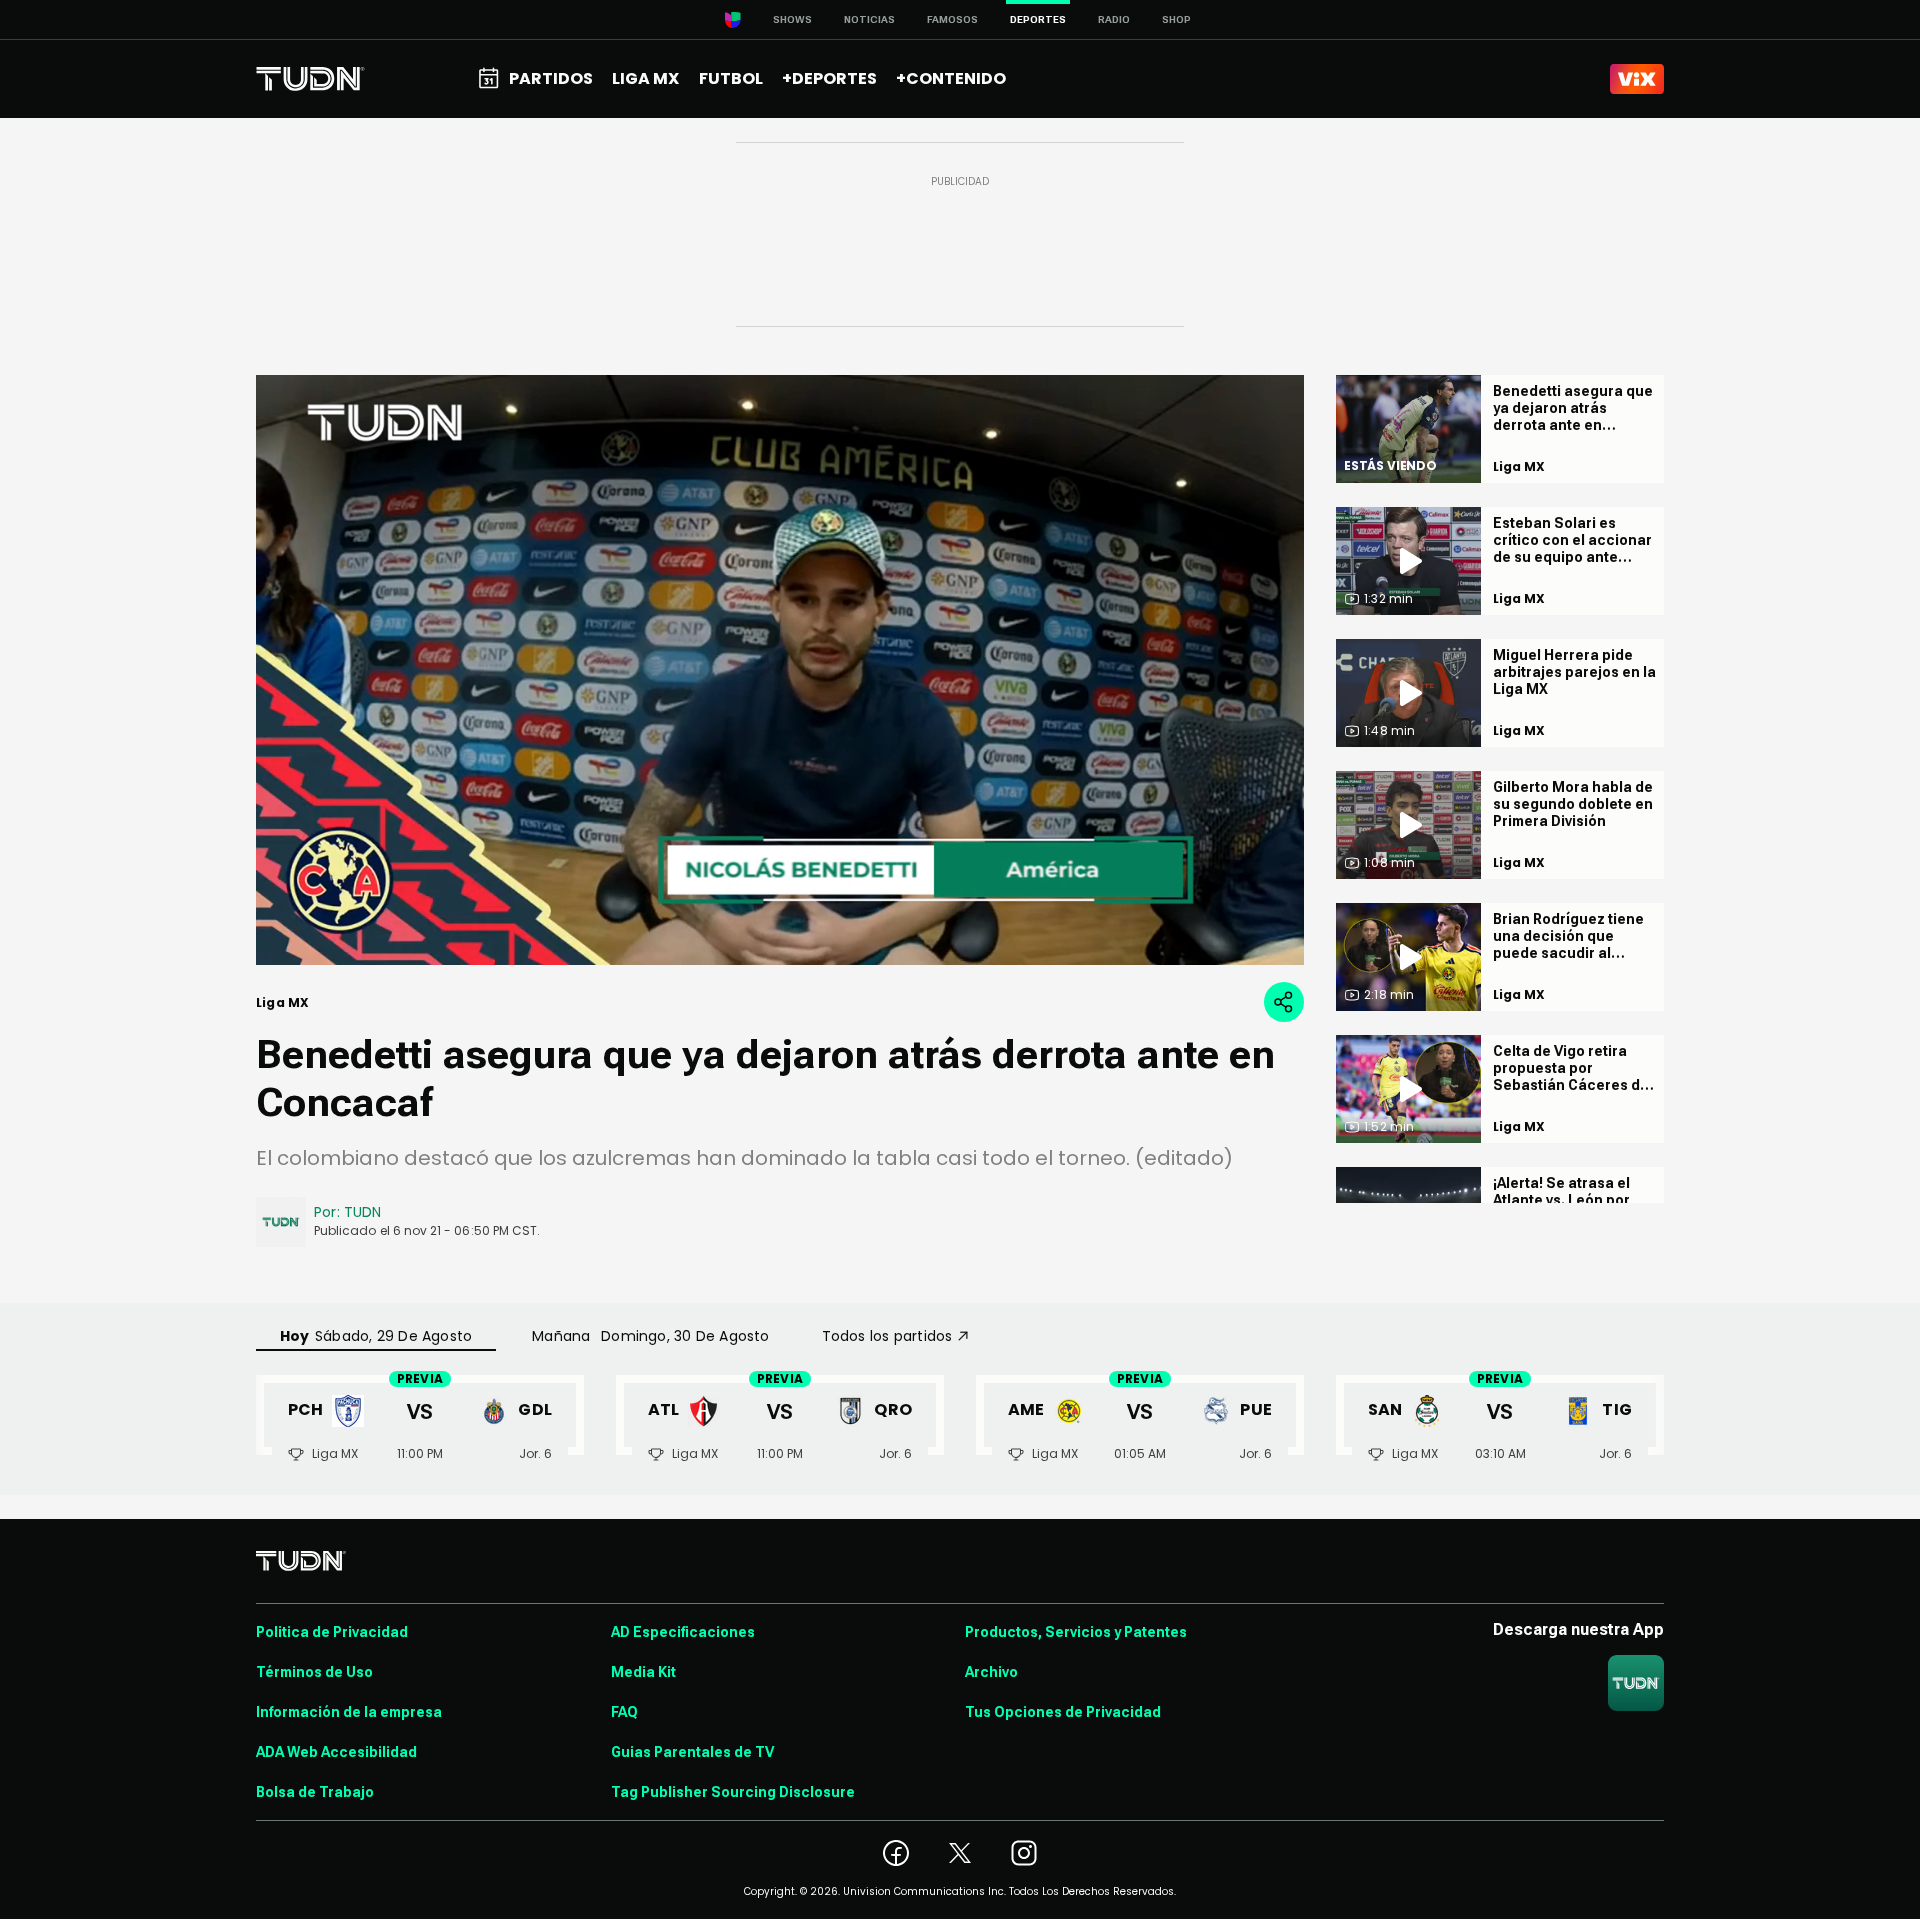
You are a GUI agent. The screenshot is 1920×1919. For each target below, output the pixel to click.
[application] (780, 670)
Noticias (869, 19)
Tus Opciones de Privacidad (1063, 1712)
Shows (792, 19)
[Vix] (1637, 79)
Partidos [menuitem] (551, 78)
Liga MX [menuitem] (645, 78)
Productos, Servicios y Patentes (1076, 1632)
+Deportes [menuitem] (829, 78)
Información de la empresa (349, 1712)
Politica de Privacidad (332, 1632)
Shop (1176, 19)
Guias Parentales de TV (692, 1752)
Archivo (991, 1672)
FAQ (624, 1712)
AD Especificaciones (683, 1632)
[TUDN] (310, 79)
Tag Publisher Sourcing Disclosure (733, 1792)
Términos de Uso (314, 1672)
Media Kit (643, 1672)
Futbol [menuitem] (731, 78)
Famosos (952, 19)
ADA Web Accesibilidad (336, 1752)
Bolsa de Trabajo (315, 1792)
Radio (1114, 19)
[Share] (1284, 1002)
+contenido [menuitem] (951, 78)
